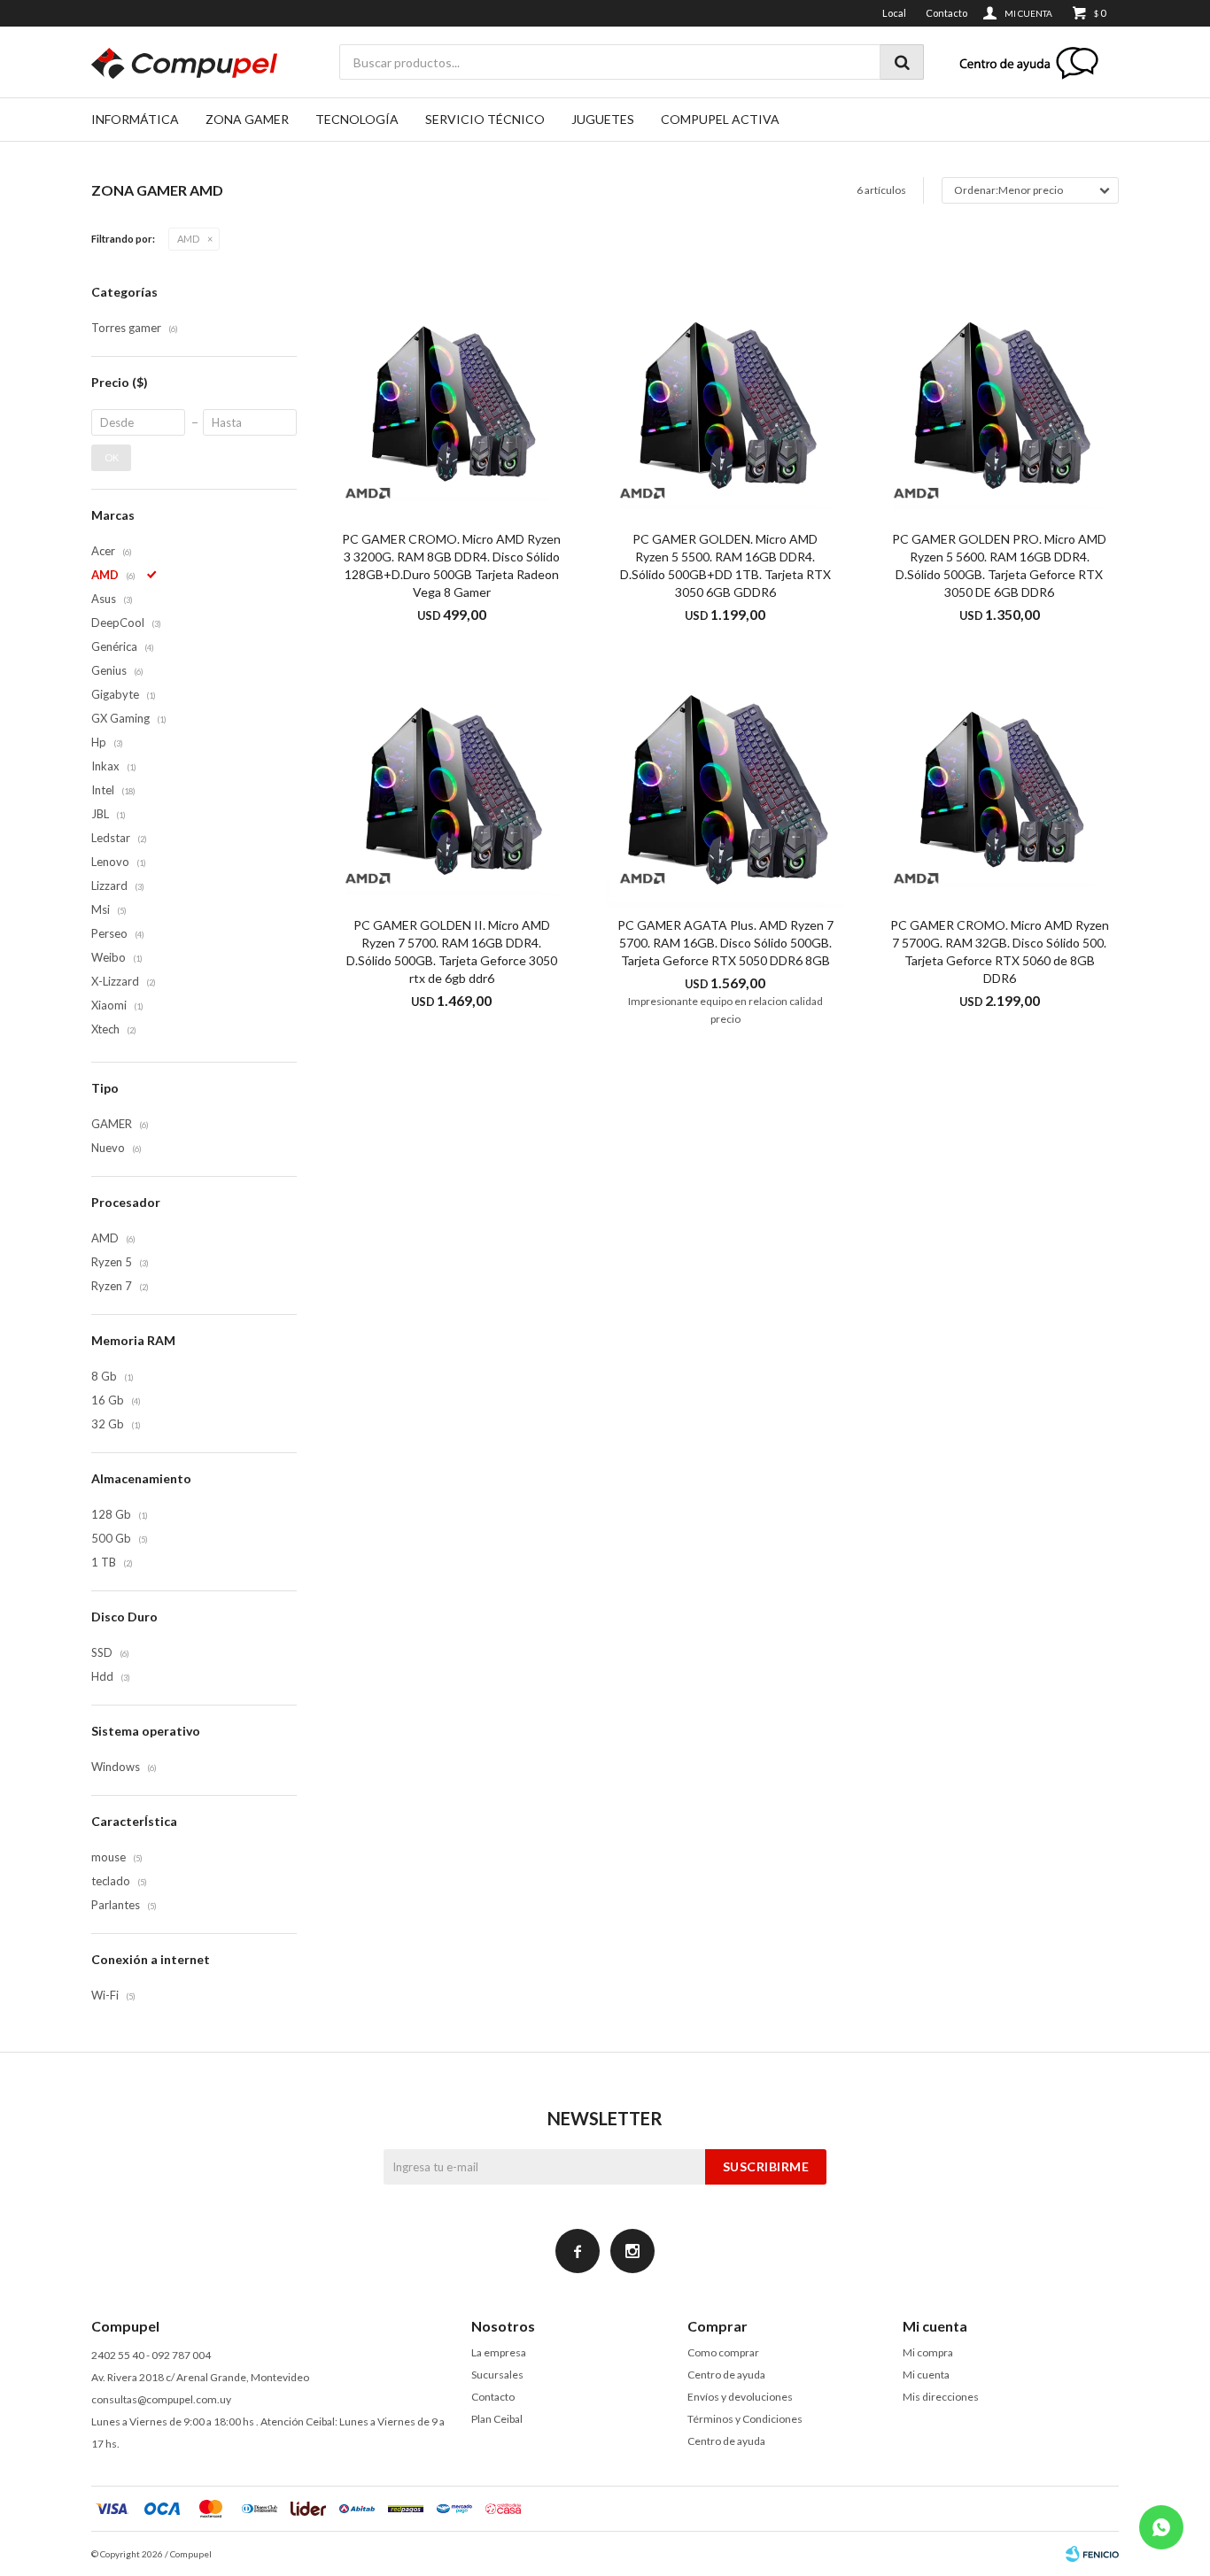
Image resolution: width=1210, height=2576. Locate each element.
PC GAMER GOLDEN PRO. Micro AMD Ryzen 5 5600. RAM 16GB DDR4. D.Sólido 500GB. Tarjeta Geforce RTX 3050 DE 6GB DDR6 (999, 565)
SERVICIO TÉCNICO (485, 119)
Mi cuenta (926, 2375)
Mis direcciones (941, 2397)
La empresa (499, 2352)
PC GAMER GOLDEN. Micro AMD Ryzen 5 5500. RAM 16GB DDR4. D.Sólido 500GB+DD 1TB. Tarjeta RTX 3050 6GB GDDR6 (725, 565)
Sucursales (497, 2375)
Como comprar (723, 2352)
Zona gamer (247, 119)
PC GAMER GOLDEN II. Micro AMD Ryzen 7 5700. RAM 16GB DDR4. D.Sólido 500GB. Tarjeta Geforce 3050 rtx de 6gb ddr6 (452, 951)
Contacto (946, 13)
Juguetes (603, 119)
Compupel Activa (720, 119)
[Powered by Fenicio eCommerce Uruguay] (1092, 2554)
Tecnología (357, 119)
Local (894, 13)
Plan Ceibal (497, 2419)
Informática (135, 119)
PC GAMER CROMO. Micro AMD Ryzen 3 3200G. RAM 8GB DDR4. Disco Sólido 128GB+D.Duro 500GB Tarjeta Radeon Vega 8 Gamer (451, 565)
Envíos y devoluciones (740, 2397)
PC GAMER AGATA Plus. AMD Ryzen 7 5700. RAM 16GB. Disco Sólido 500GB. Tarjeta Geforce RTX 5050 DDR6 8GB (725, 943)
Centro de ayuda (726, 2375)
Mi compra (928, 2352)
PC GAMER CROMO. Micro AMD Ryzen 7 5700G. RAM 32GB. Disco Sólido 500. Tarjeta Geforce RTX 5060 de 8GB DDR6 (1000, 951)
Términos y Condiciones (745, 2419)
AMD (188, 239)
